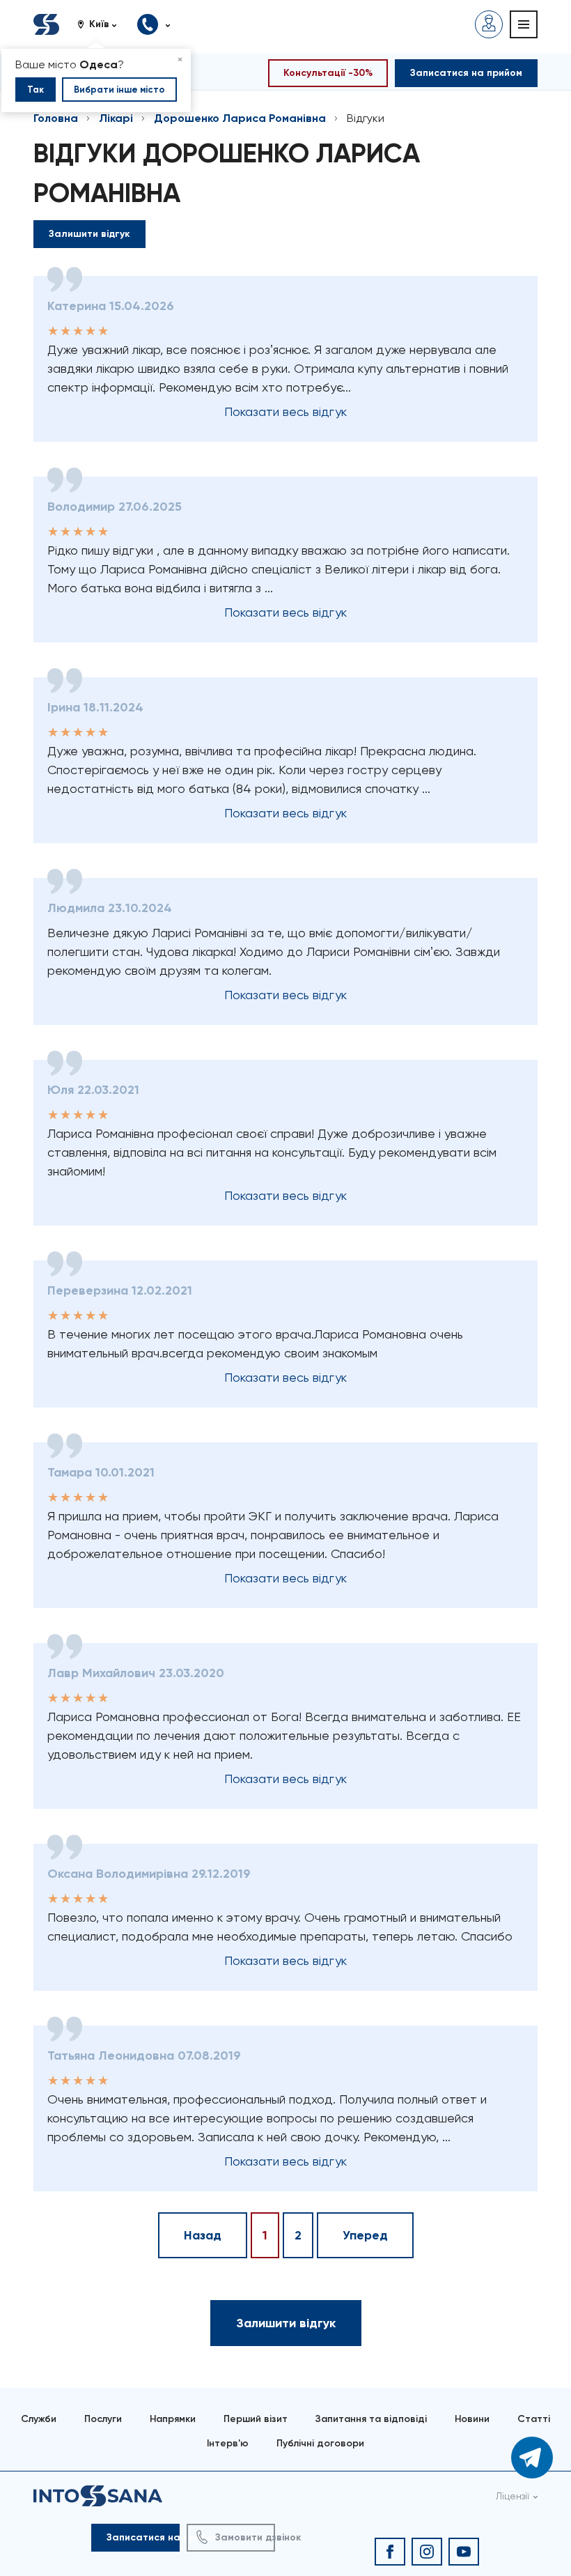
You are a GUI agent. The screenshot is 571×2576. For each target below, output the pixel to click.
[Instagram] (427, 2552)
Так (36, 90)
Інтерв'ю (228, 2443)
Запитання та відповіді (371, 2419)
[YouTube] (464, 2552)
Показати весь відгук (285, 411)
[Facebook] (390, 2552)
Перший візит (256, 2419)
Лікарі (116, 118)
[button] (102, 24)
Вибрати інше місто (119, 90)
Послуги (103, 2419)
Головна (56, 118)
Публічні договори (320, 2443)
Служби (39, 2419)
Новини (472, 2419)
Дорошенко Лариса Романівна (240, 118)
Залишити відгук (89, 234)
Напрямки (173, 2419)
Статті (534, 2419)
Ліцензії (513, 2496)
